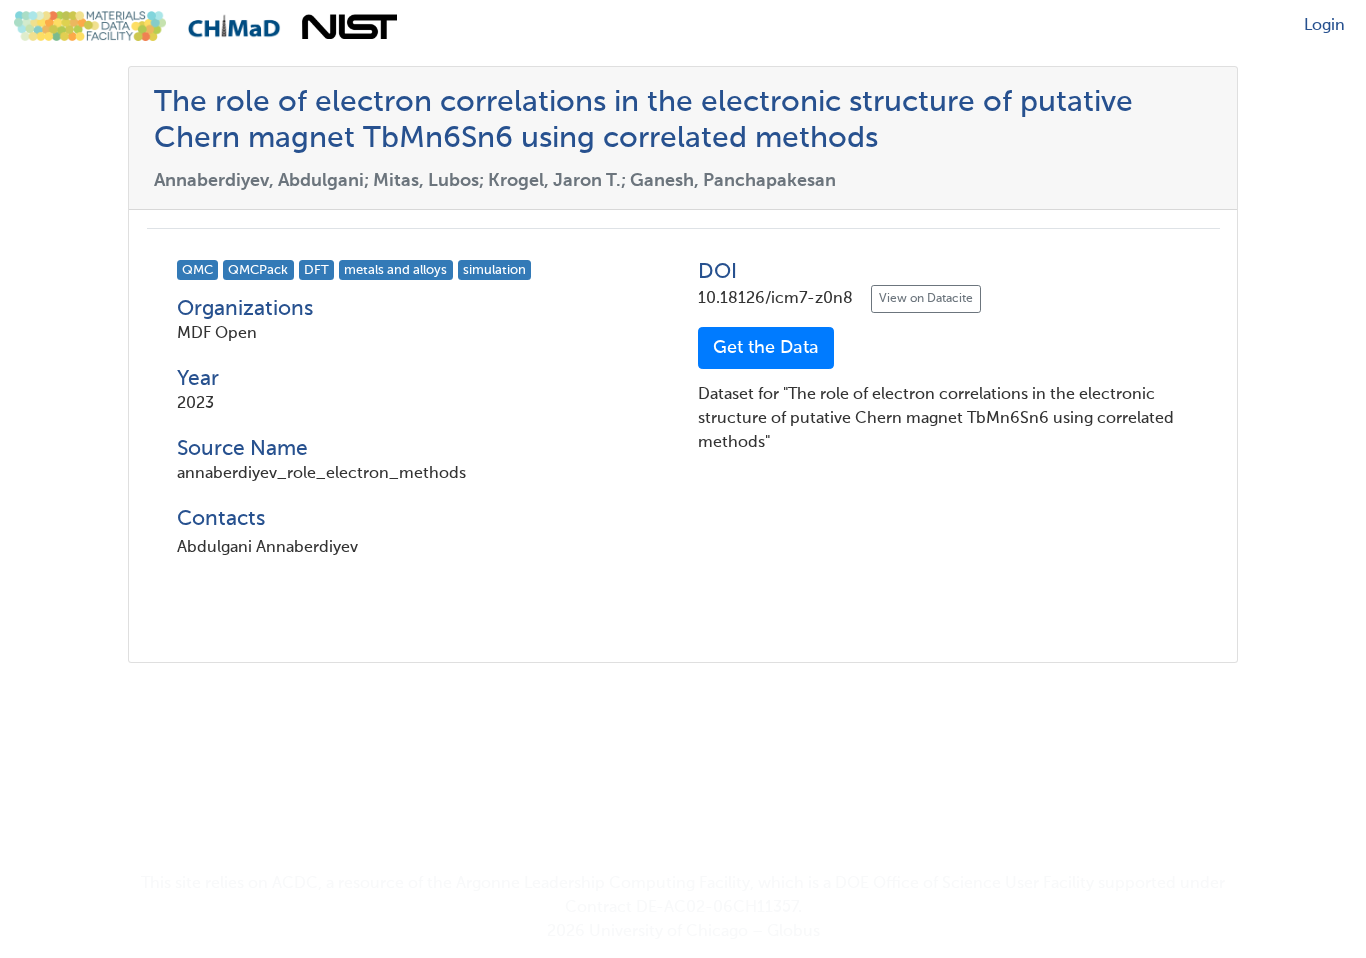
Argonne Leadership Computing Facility (603, 884)
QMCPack (258, 270)
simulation (494, 270)
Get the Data (766, 348)
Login (1324, 26)
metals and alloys (395, 270)
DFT (316, 270)
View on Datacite (926, 299)
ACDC (295, 884)
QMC (197, 270)
